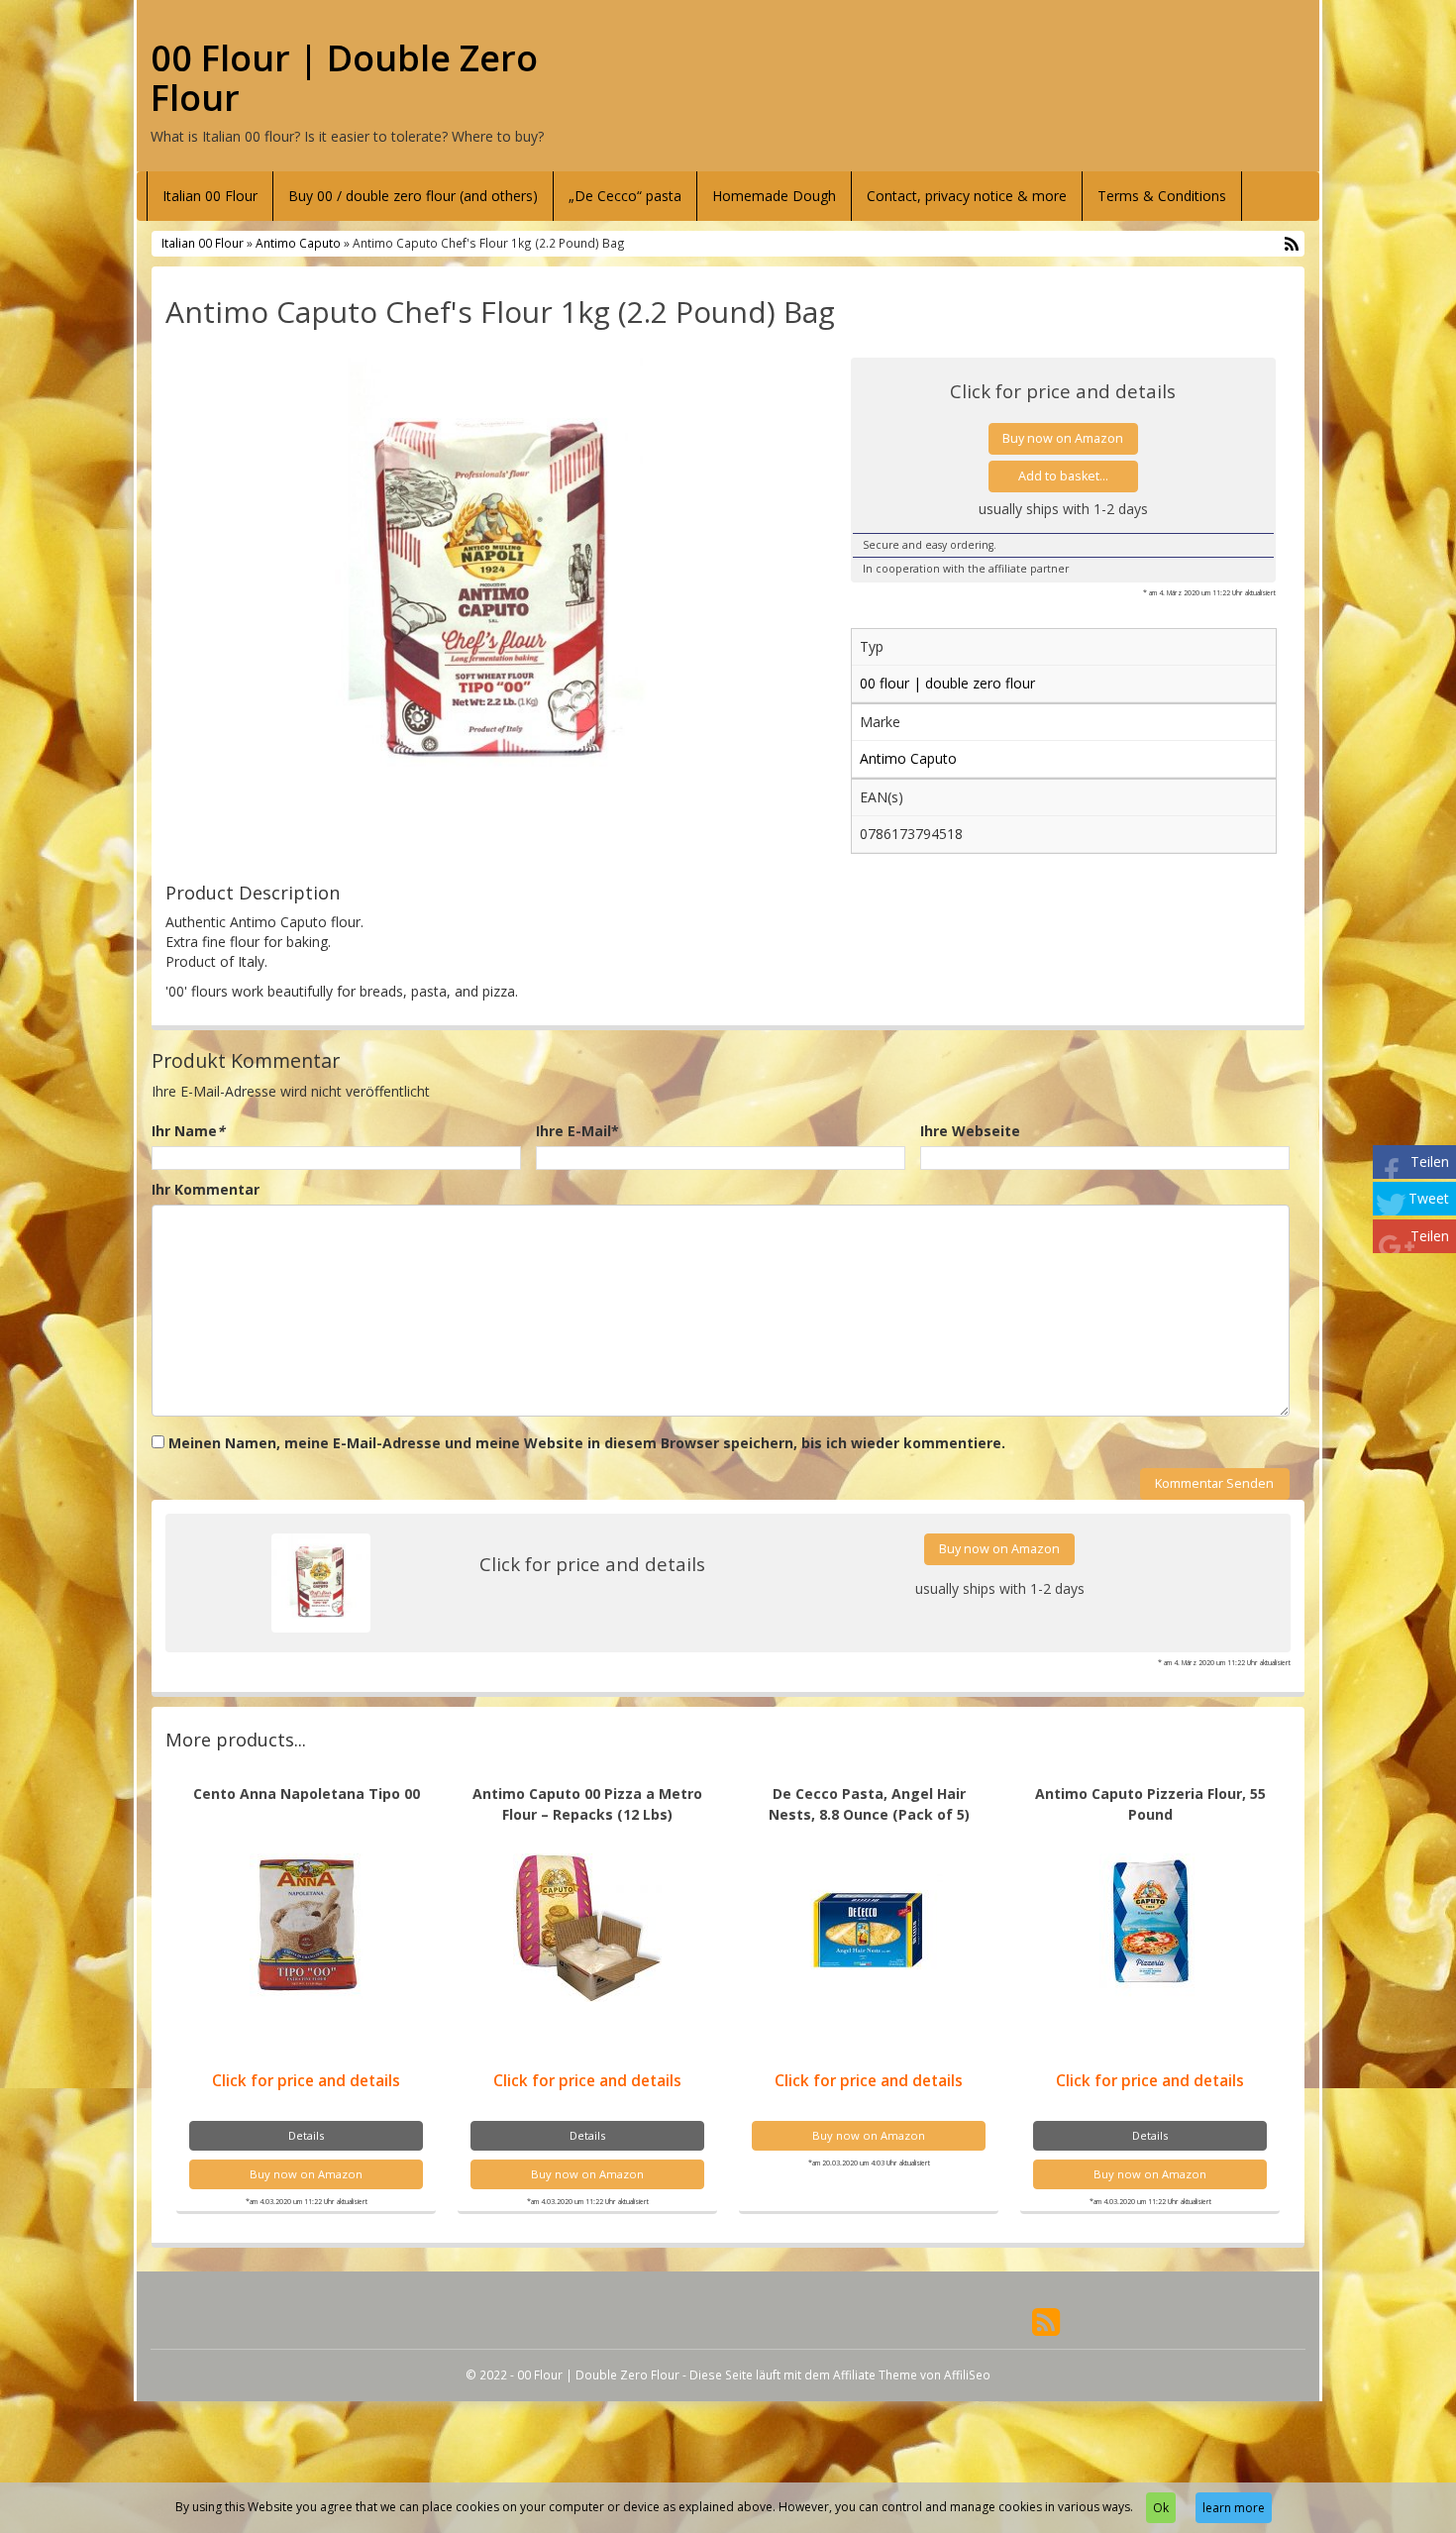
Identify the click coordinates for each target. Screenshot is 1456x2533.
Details (306, 2135)
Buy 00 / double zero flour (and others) (413, 196)
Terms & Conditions (1162, 196)
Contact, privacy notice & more (967, 196)
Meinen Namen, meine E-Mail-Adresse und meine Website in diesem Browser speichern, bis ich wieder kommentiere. (587, 1443)
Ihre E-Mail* (577, 1131)
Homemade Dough (774, 196)
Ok (1161, 2508)
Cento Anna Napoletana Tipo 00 (307, 1794)
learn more (1234, 2508)
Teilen (1430, 1161)
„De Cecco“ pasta (625, 196)
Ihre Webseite (970, 1131)
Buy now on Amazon (1063, 438)
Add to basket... (1063, 476)
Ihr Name (188, 1131)
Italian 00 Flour (210, 196)
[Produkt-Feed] (1046, 2321)
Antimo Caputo (298, 243)
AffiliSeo (967, 2375)
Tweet (1429, 1198)
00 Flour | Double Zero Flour (344, 78)
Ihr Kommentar (206, 1189)
